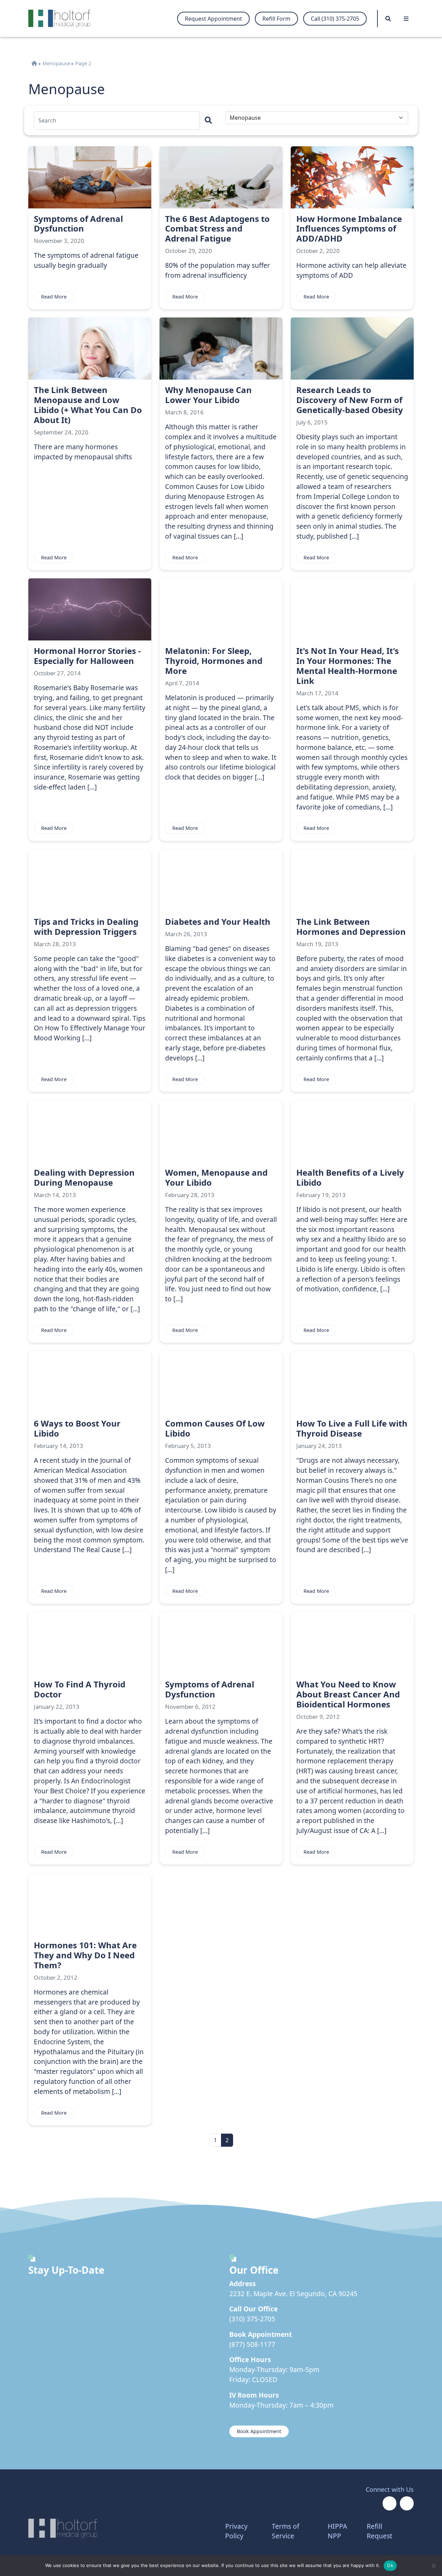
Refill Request (379, 2531)
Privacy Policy (236, 2531)
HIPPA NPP (337, 2531)
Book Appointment (259, 2431)
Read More (54, 297)
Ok (390, 2565)
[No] (433, 2566)
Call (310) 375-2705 (335, 19)
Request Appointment (213, 19)
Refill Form (276, 19)
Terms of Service (286, 2531)
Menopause (56, 63)
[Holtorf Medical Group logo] (63, 18)
